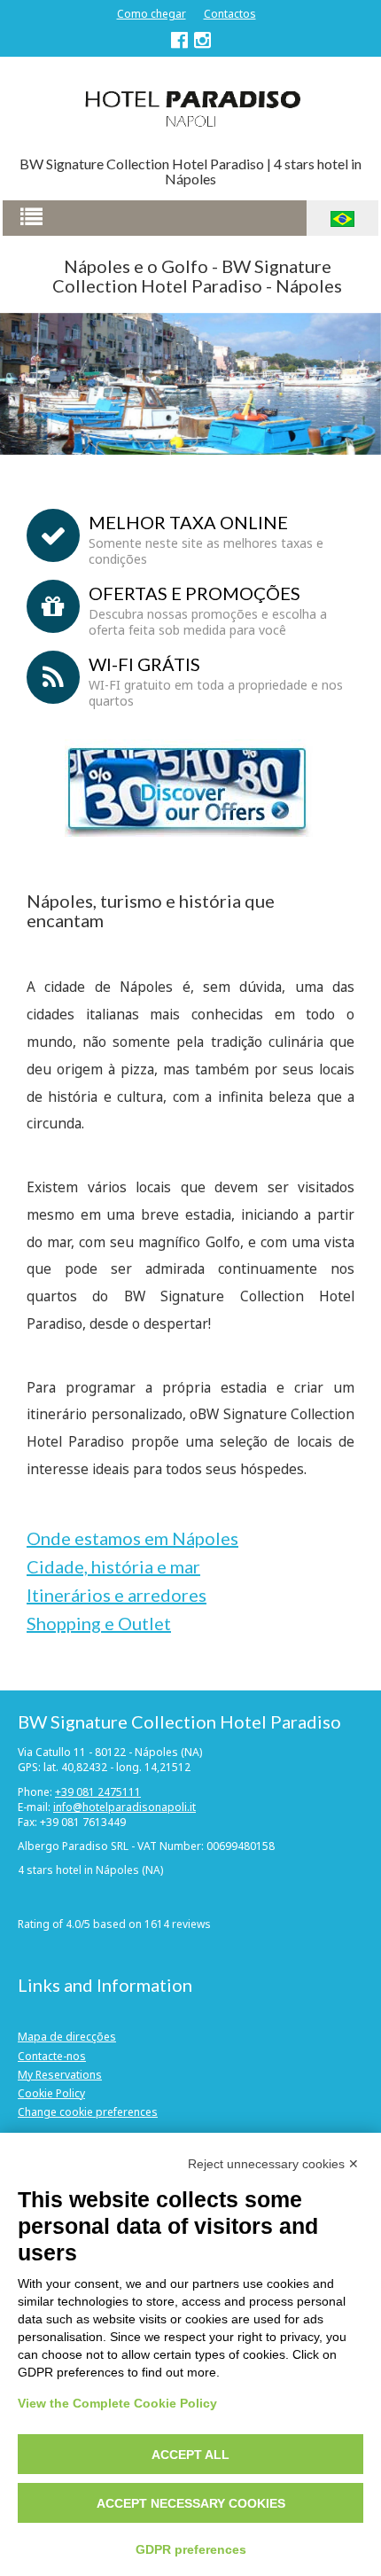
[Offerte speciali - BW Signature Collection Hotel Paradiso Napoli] (189, 787)
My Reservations (60, 2075)
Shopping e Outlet (99, 1623)
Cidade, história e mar (113, 1566)
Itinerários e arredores (117, 1595)
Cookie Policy (51, 2093)
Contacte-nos (52, 2056)
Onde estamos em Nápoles (132, 1538)
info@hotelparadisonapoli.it (124, 1807)
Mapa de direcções (67, 2037)
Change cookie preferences (88, 2112)
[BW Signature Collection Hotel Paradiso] (190, 108)
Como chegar (152, 14)
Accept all (190, 2455)
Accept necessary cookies (191, 2503)
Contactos (230, 14)
